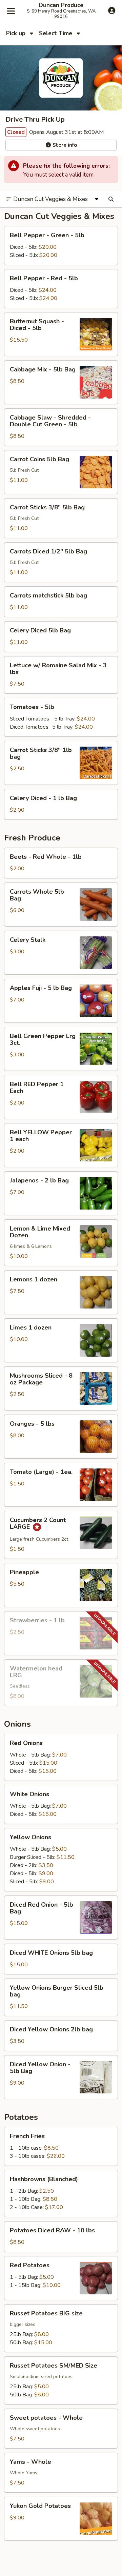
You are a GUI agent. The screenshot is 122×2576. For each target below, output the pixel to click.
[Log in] (112, 11)
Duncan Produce (61, 5)
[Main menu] (11, 11)
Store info (64, 145)
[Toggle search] (111, 199)
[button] (61, 246)
